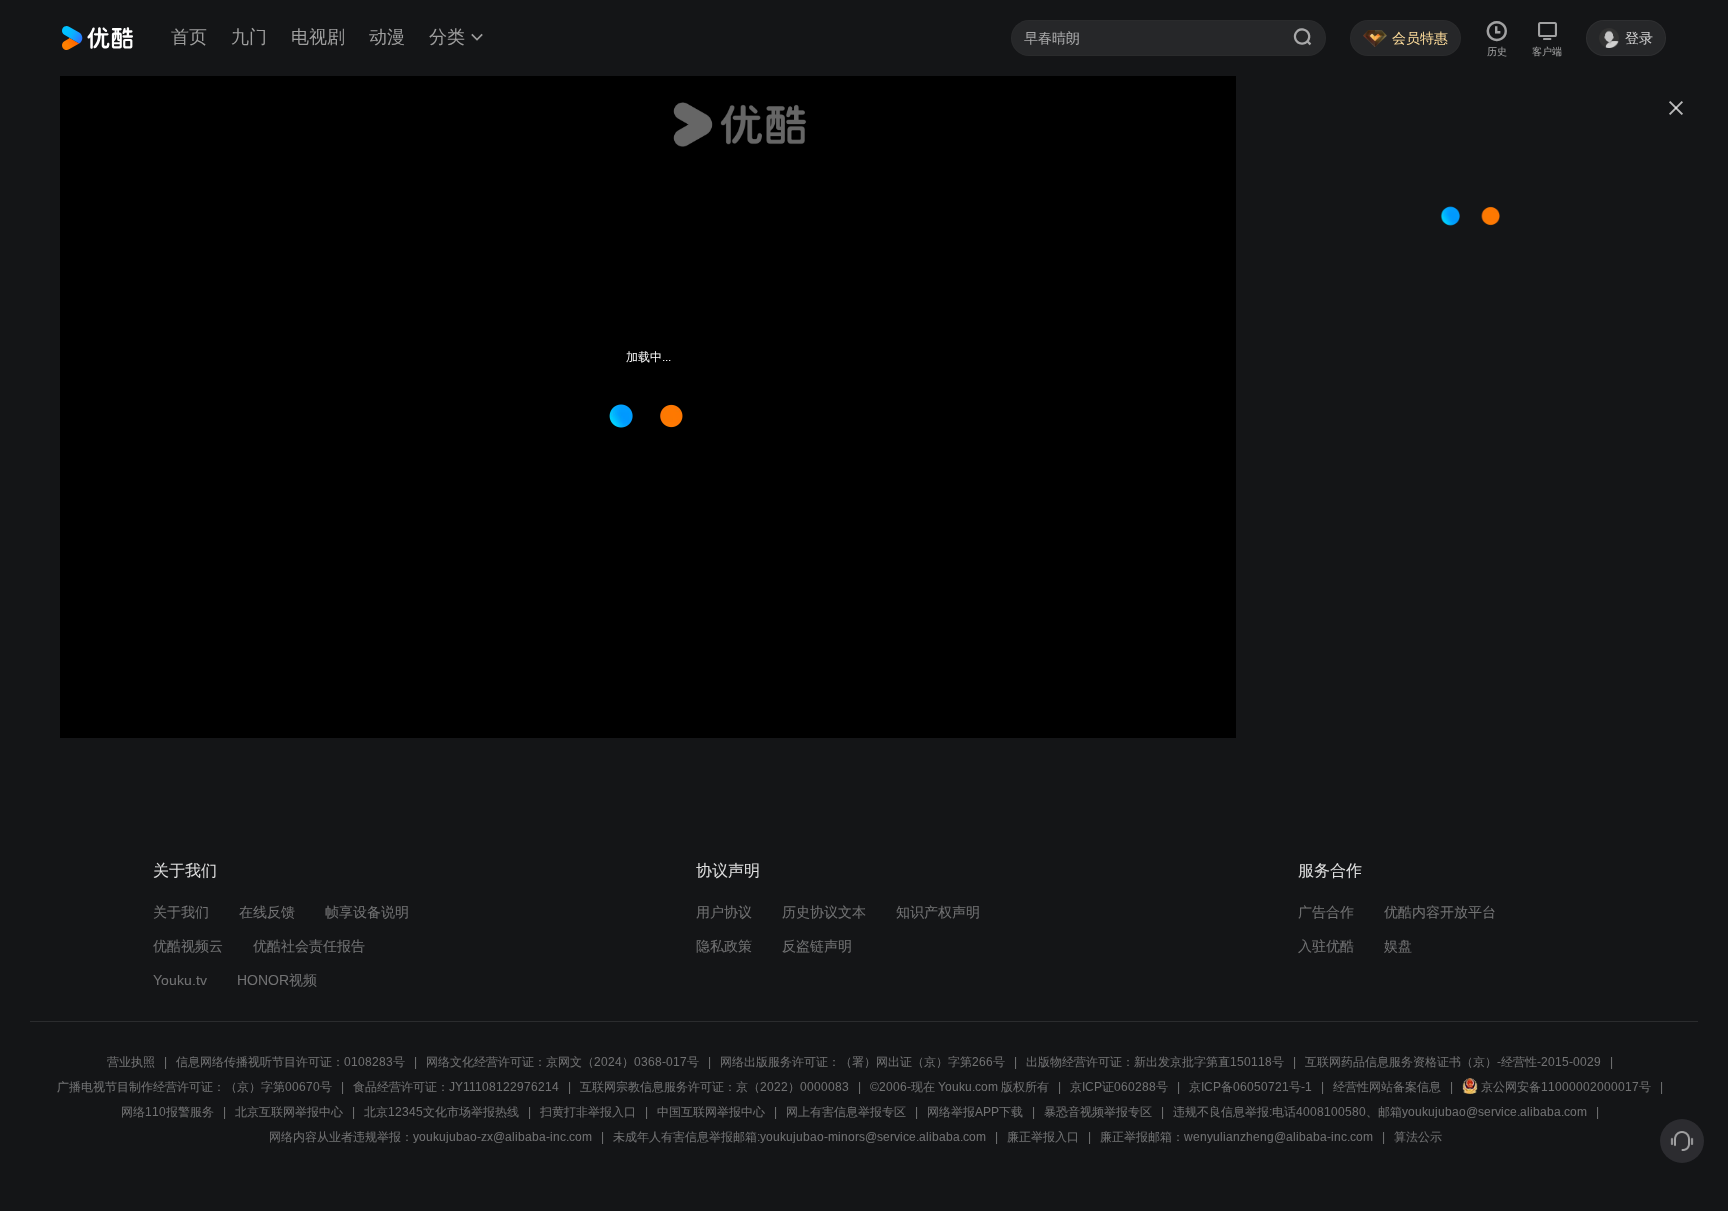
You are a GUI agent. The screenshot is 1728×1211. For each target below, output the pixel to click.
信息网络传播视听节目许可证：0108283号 (290, 1062)
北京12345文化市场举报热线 (441, 1112)
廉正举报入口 (1043, 1137)
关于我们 (181, 912)
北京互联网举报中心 (289, 1112)
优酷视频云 (188, 946)
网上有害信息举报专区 (846, 1112)
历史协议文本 (824, 912)
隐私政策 (724, 946)
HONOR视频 (277, 980)
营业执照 (131, 1062)
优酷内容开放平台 (1440, 912)
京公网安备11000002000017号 (1566, 1087)
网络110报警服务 (167, 1112)
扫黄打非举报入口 (588, 1112)
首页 (189, 37)
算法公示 (1418, 1137)
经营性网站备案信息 (1387, 1087)
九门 (249, 37)
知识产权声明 (938, 912)
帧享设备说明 (367, 912)
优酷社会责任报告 (309, 946)
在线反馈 (267, 912)
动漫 (387, 37)
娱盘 (1398, 946)
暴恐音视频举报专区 (1098, 1112)
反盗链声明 (817, 946)
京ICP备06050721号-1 (1250, 1087)
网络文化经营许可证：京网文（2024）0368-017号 (562, 1062)
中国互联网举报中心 (711, 1112)
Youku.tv (180, 980)
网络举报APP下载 (975, 1112)
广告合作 (1326, 912)
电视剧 (318, 37)
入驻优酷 (1326, 946)
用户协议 (724, 912)
